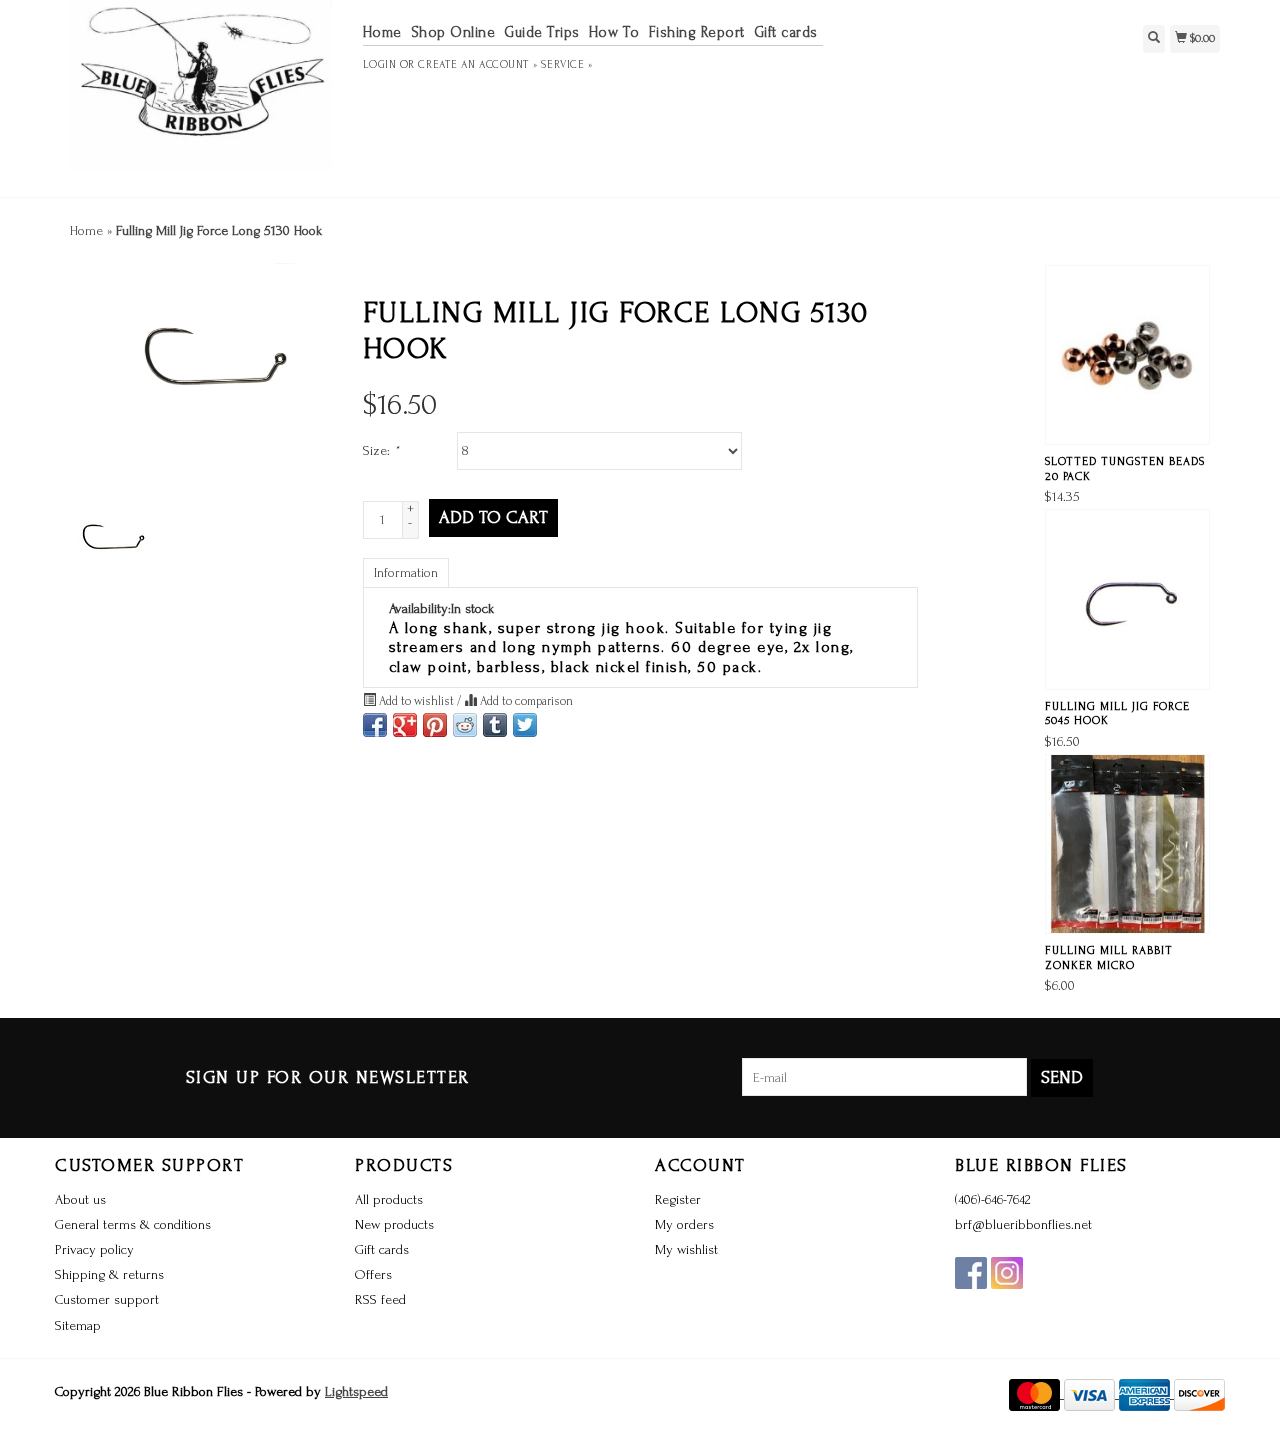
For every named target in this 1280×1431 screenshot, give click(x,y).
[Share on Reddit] (465, 725)
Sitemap (78, 1325)
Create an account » (477, 65)
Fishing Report (697, 32)
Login (380, 65)
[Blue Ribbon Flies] (201, 96)
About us (80, 1199)
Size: (381, 450)
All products (389, 1199)
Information (406, 572)
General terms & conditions (133, 1224)
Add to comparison (525, 701)
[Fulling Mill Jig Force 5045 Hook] (1127, 599)
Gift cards (786, 32)
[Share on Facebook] (375, 725)
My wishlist (686, 1249)
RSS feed (380, 1299)
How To (614, 32)
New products (394, 1224)
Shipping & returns (109, 1274)
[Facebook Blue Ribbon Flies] (971, 1273)
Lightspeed (356, 1391)
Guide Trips (542, 32)
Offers (373, 1274)
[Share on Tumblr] (495, 725)
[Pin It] (435, 725)
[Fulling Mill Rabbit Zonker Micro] (1127, 844)
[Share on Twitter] (525, 725)
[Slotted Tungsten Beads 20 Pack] (1127, 355)
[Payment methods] (1036, 1393)
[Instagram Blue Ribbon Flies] (1007, 1273)
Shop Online (453, 32)
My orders (684, 1224)
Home (382, 32)
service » (566, 65)
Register (678, 1199)
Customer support (107, 1299)
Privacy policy (94, 1249)
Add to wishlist (416, 701)
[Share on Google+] (405, 725)
